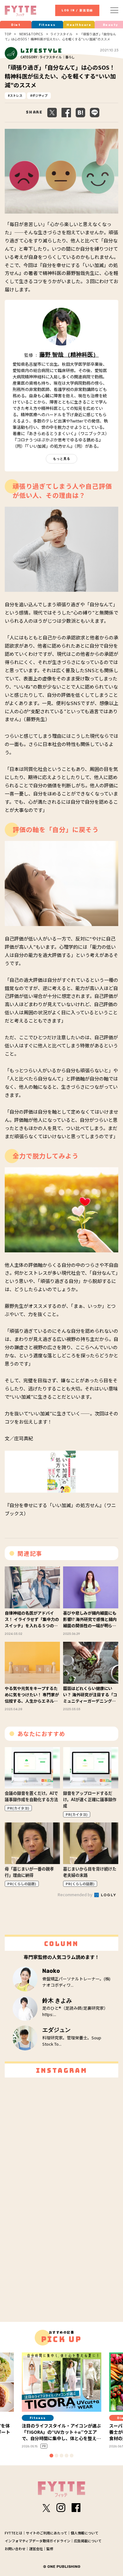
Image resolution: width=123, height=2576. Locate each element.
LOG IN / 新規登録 (77, 10)
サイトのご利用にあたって (47, 2533)
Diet (16, 25)
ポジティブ (40, 95)
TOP (8, 34)
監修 (50, 2549)
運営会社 (36, 2549)
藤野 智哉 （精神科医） (69, 355)
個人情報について (85, 2533)
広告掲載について (88, 2541)
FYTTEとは (14, 2533)
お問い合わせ (15, 2549)
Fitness (47, 25)
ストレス (16, 95)
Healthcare (79, 25)
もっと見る (62, 459)
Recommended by (76, 1894)
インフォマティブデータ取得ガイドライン (38, 2541)
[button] (51, 2456)
